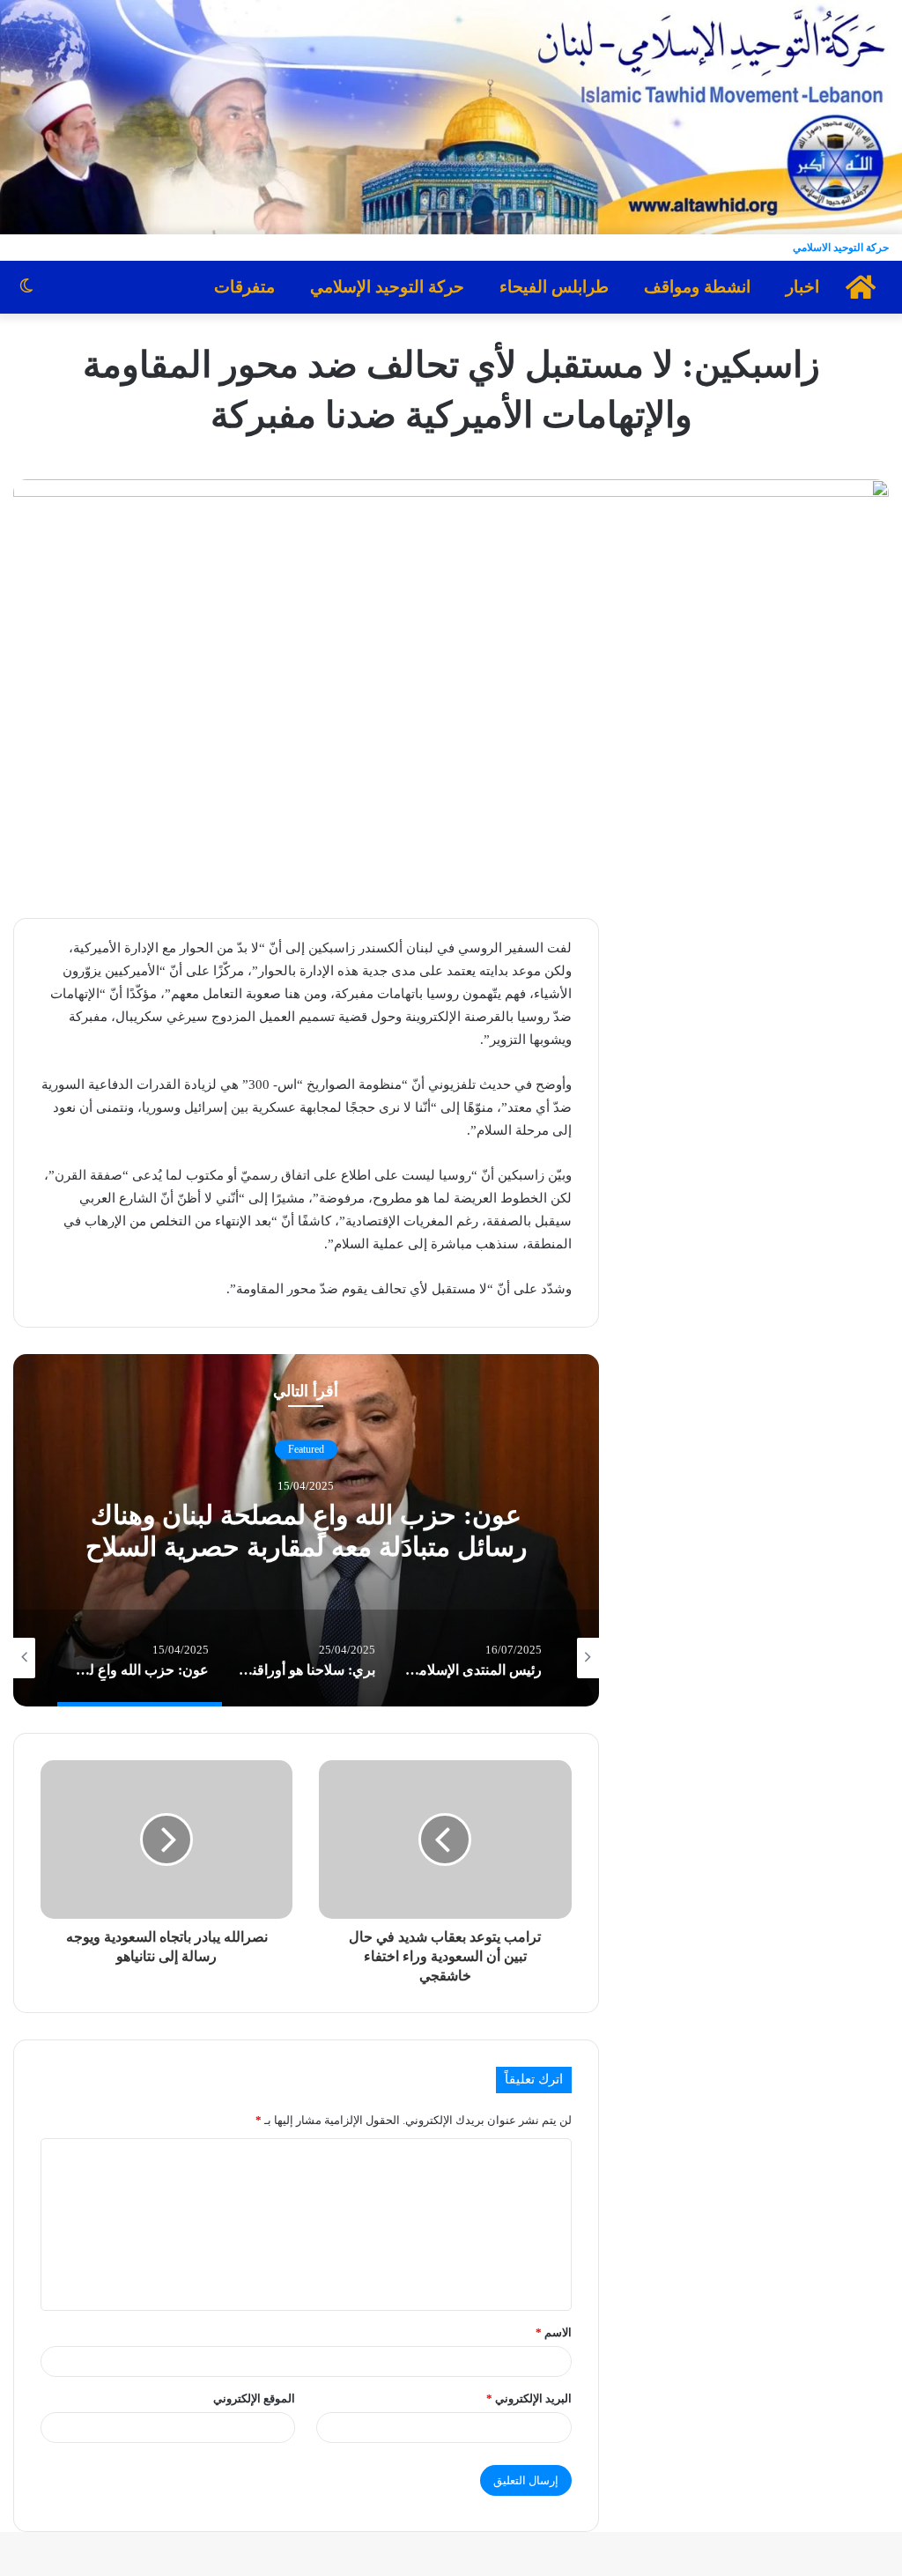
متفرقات (244, 287)
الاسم (554, 2332)
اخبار (802, 287)
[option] (306, 1530)
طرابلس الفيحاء (554, 287)
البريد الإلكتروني (529, 2398)
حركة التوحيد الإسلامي (387, 287)
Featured (306, 1449)
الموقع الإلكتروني (254, 2398)
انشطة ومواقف (697, 287)
